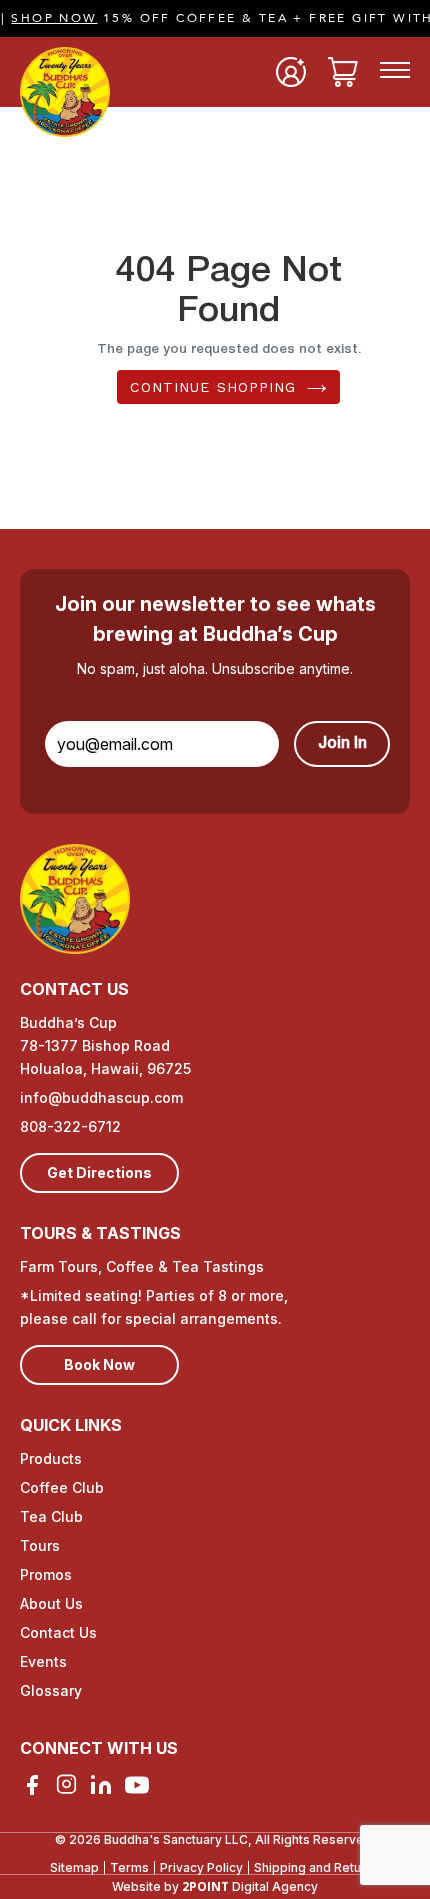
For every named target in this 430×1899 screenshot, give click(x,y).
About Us (51, 1603)
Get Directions (99, 1172)
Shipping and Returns (317, 1867)
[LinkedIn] (101, 1785)
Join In (342, 744)
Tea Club (51, 1516)
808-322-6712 (70, 1126)
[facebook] (32, 1785)
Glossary (51, 1690)
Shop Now (43, 18)
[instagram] (66, 1784)
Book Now (99, 1364)
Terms (129, 1867)
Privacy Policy (201, 1867)
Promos (46, 1574)
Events (43, 1661)
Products (51, 1458)
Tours (40, 1545)
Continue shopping (213, 387)
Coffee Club (62, 1487)
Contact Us (58, 1632)
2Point (205, 1886)
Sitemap (74, 1867)
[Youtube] (137, 1785)
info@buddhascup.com (101, 1097)
